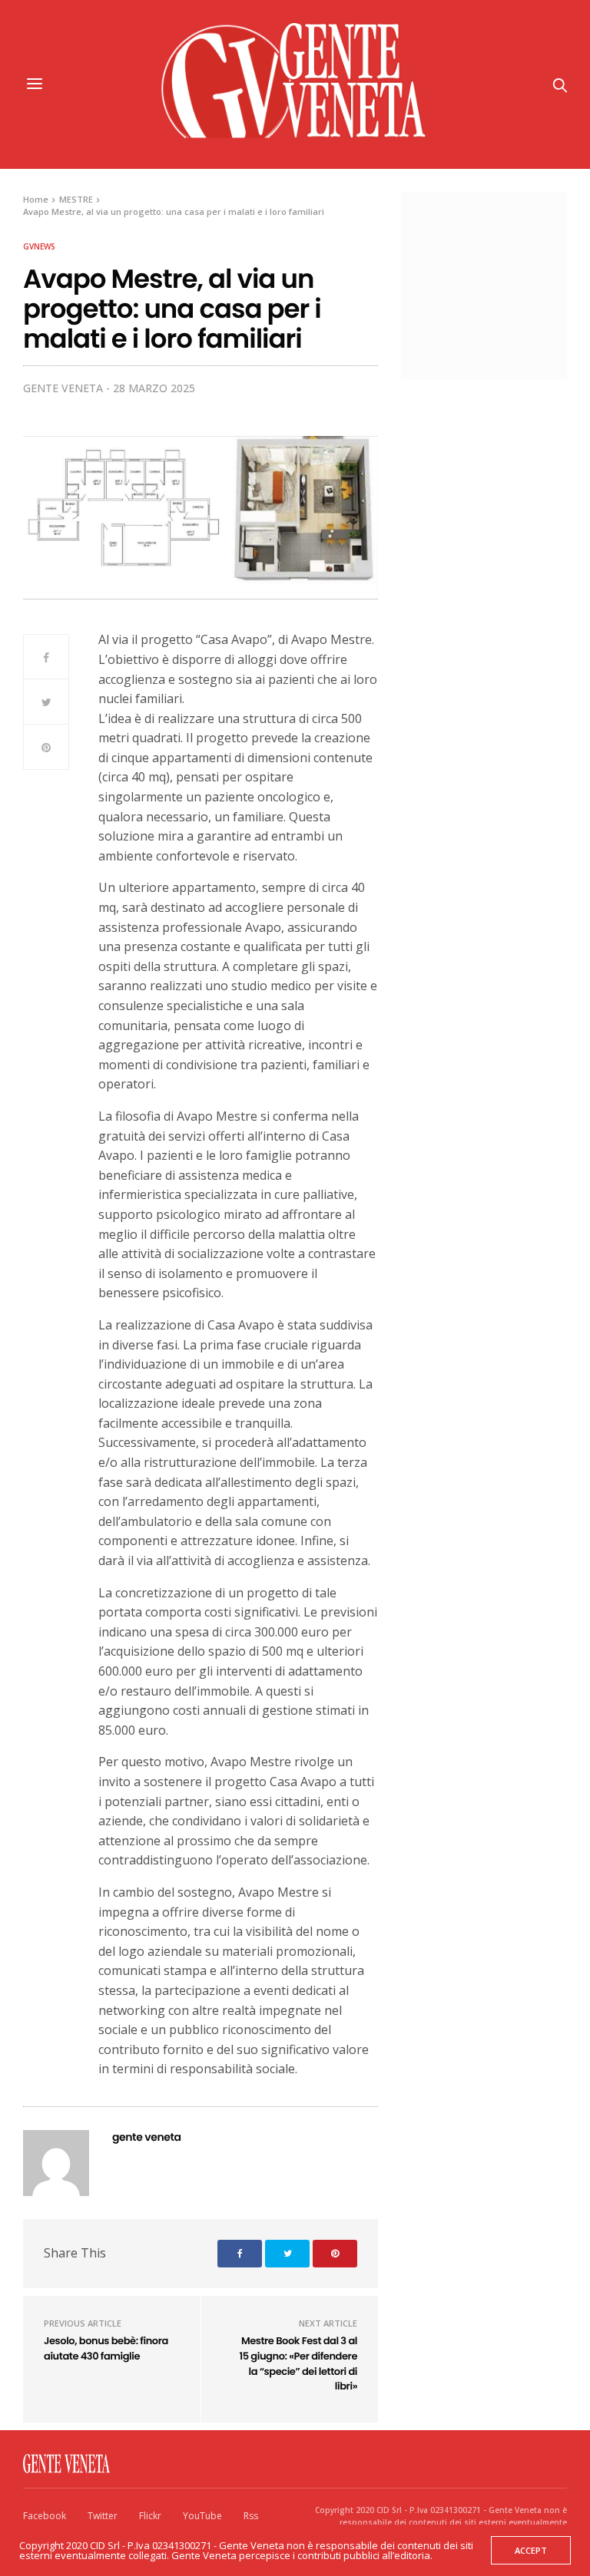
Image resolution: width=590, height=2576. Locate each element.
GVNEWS (39, 246)
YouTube (202, 2516)
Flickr (150, 2516)
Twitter (103, 2516)
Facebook (45, 2516)
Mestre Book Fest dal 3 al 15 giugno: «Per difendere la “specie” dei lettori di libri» (298, 2363)
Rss (251, 2516)
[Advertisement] (503, 284)
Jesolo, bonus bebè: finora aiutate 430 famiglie (106, 2348)
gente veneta (63, 388)
